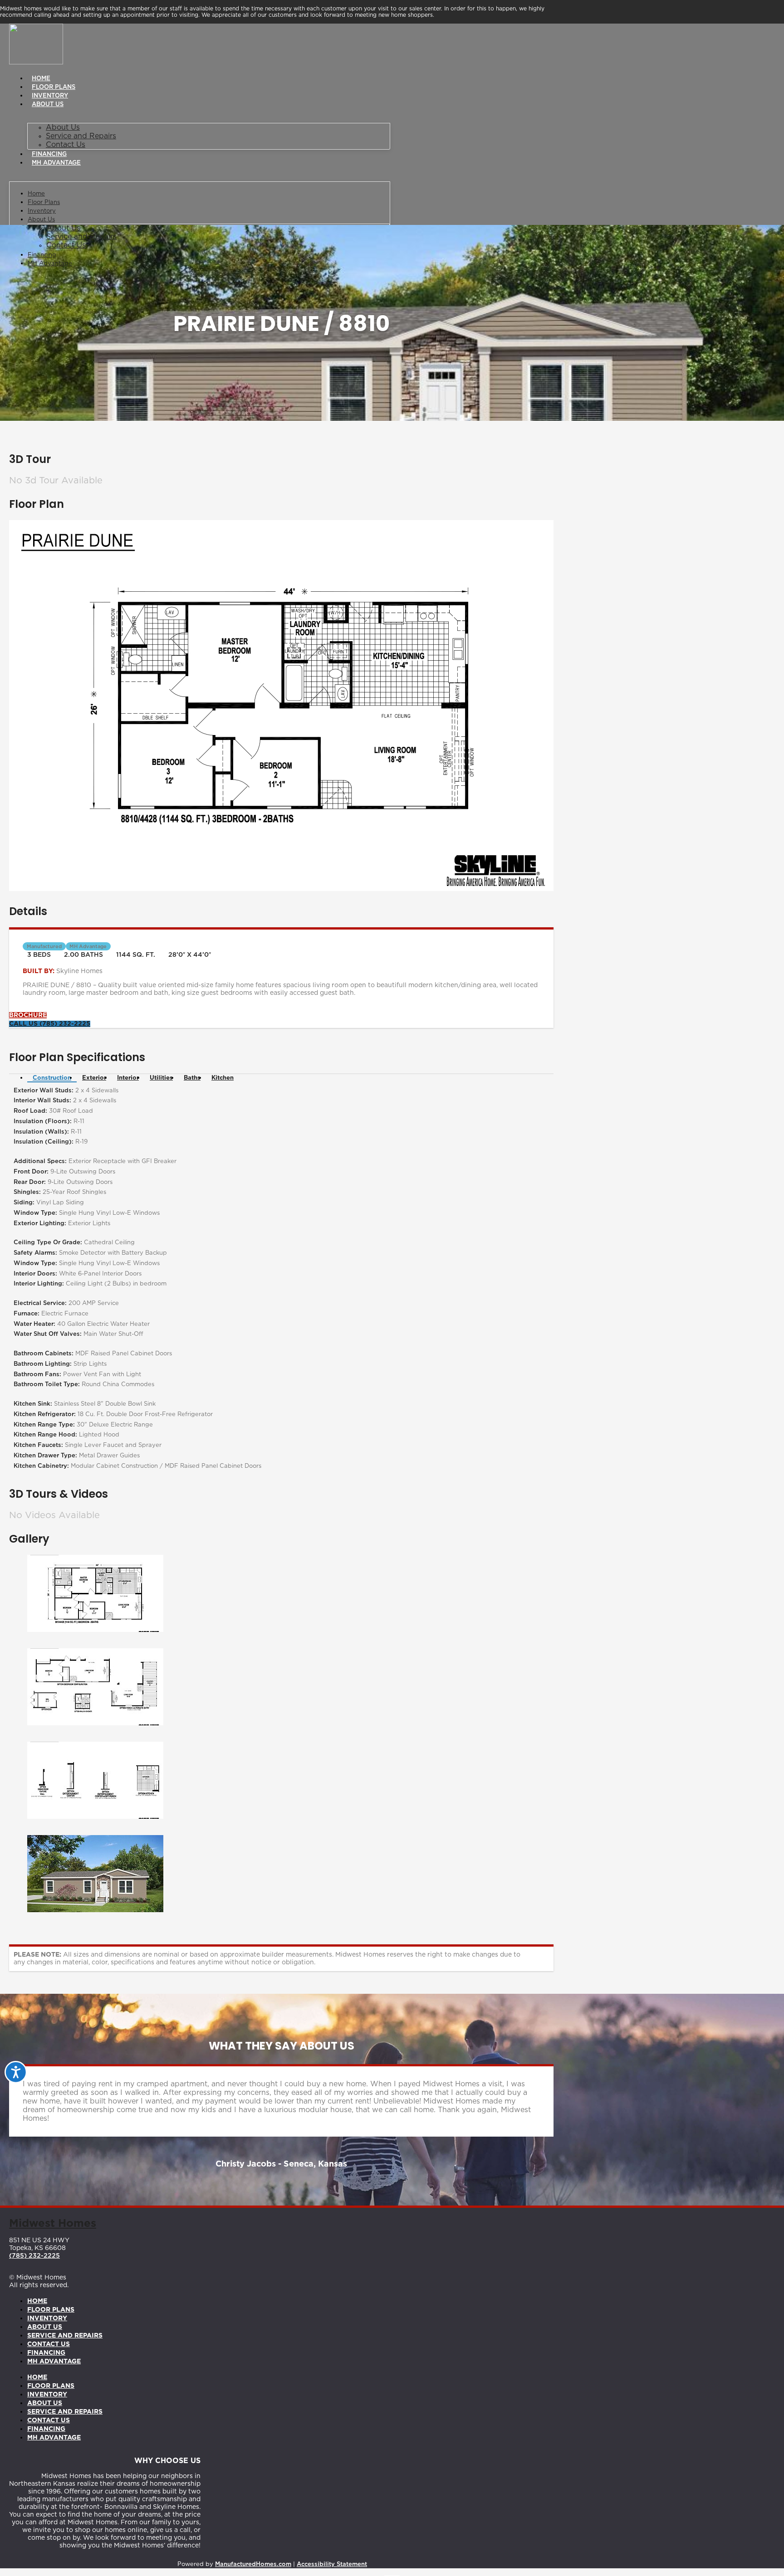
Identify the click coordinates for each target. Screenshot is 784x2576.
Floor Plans (54, 87)
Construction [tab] (52, 1078)
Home (41, 79)
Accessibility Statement (332, 2564)
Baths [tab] (192, 1078)
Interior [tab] (128, 1078)
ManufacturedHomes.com (253, 2564)
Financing (49, 154)
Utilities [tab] (161, 1078)
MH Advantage (56, 163)
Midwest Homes (53, 2224)
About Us (48, 105)
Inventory (50, 96)
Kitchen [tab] (223, 1078)
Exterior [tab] (94, 1078)
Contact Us (66, 145)
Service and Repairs (81, 136)
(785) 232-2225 (34, 2256)
